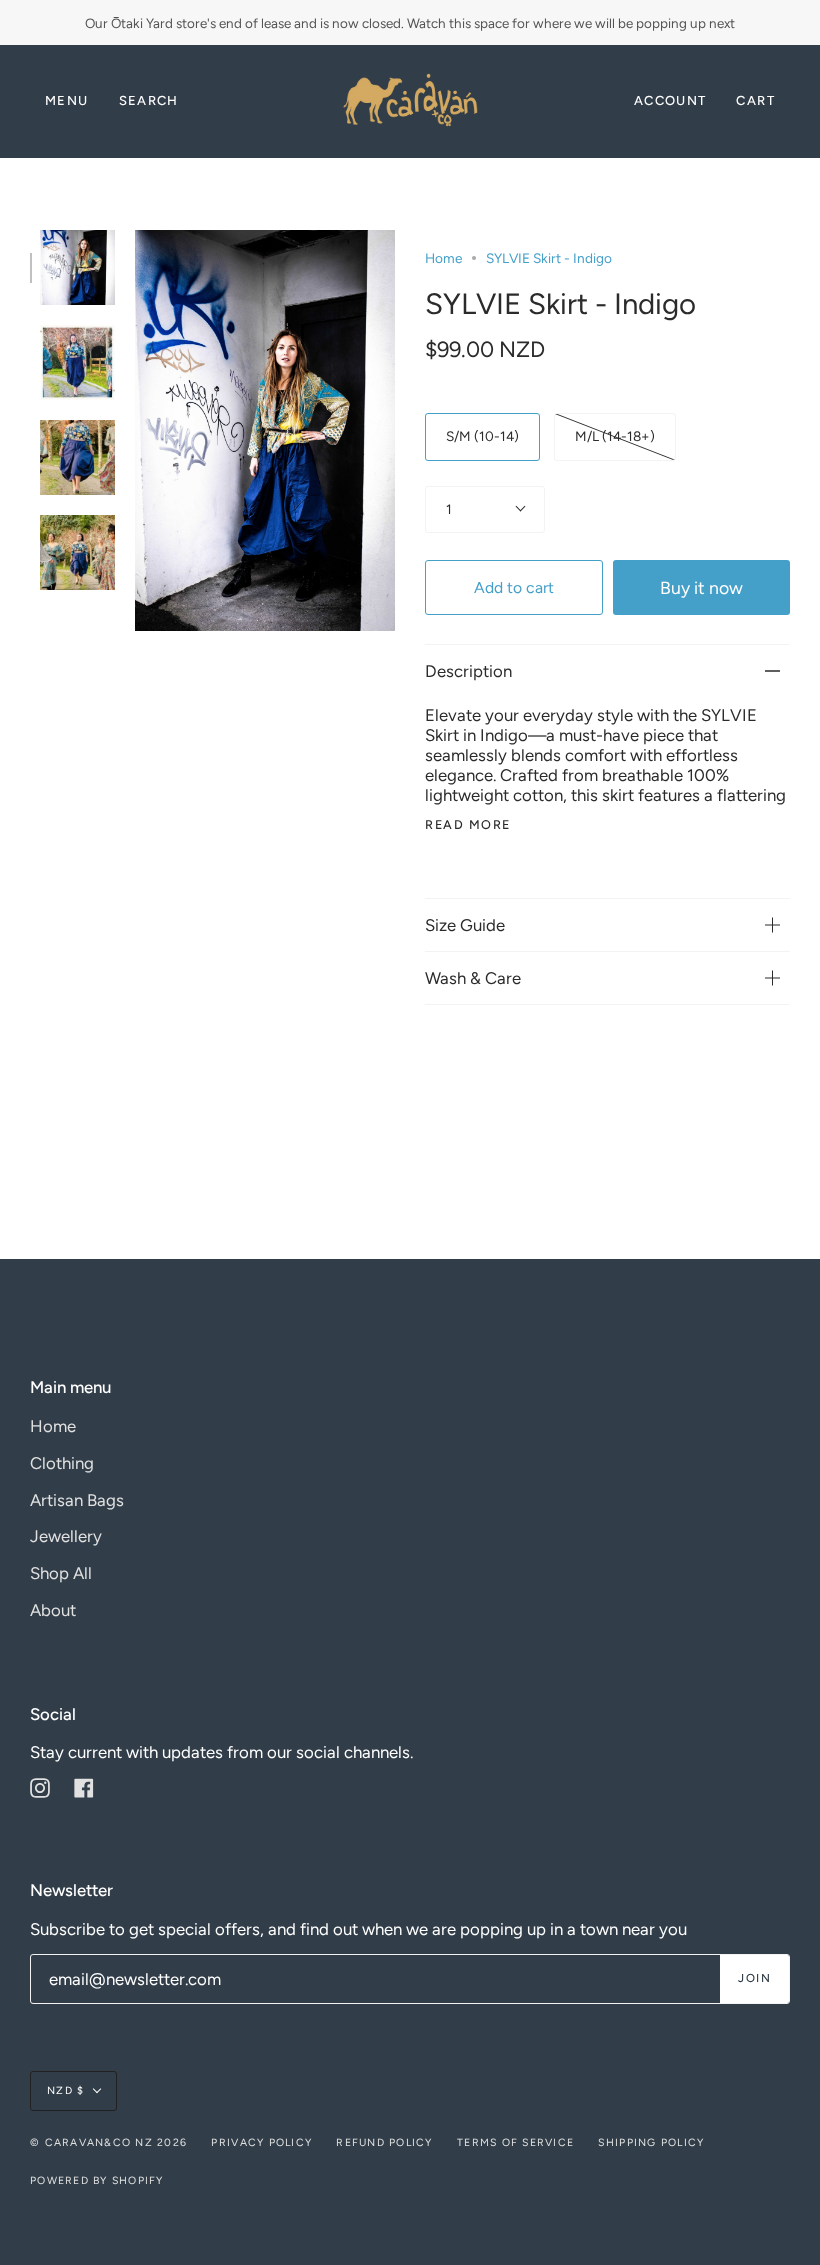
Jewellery (66, 1536)
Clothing (62, 1463)
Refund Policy (384, 2142)
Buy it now (701, 587)
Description (468, 671)
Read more (468, 825)
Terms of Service (515, 2142)
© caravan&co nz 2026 (108, 2142)
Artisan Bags (77, 1500)
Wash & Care (473, 978)
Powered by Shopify (97, 2180)
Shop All (61, 1573)
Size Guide (465, 925)
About (53, 1610)
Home (443, 258)
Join (754, 1978)
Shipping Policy (651, 2142)
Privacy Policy (261, 2142)
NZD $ (65, 2090)
